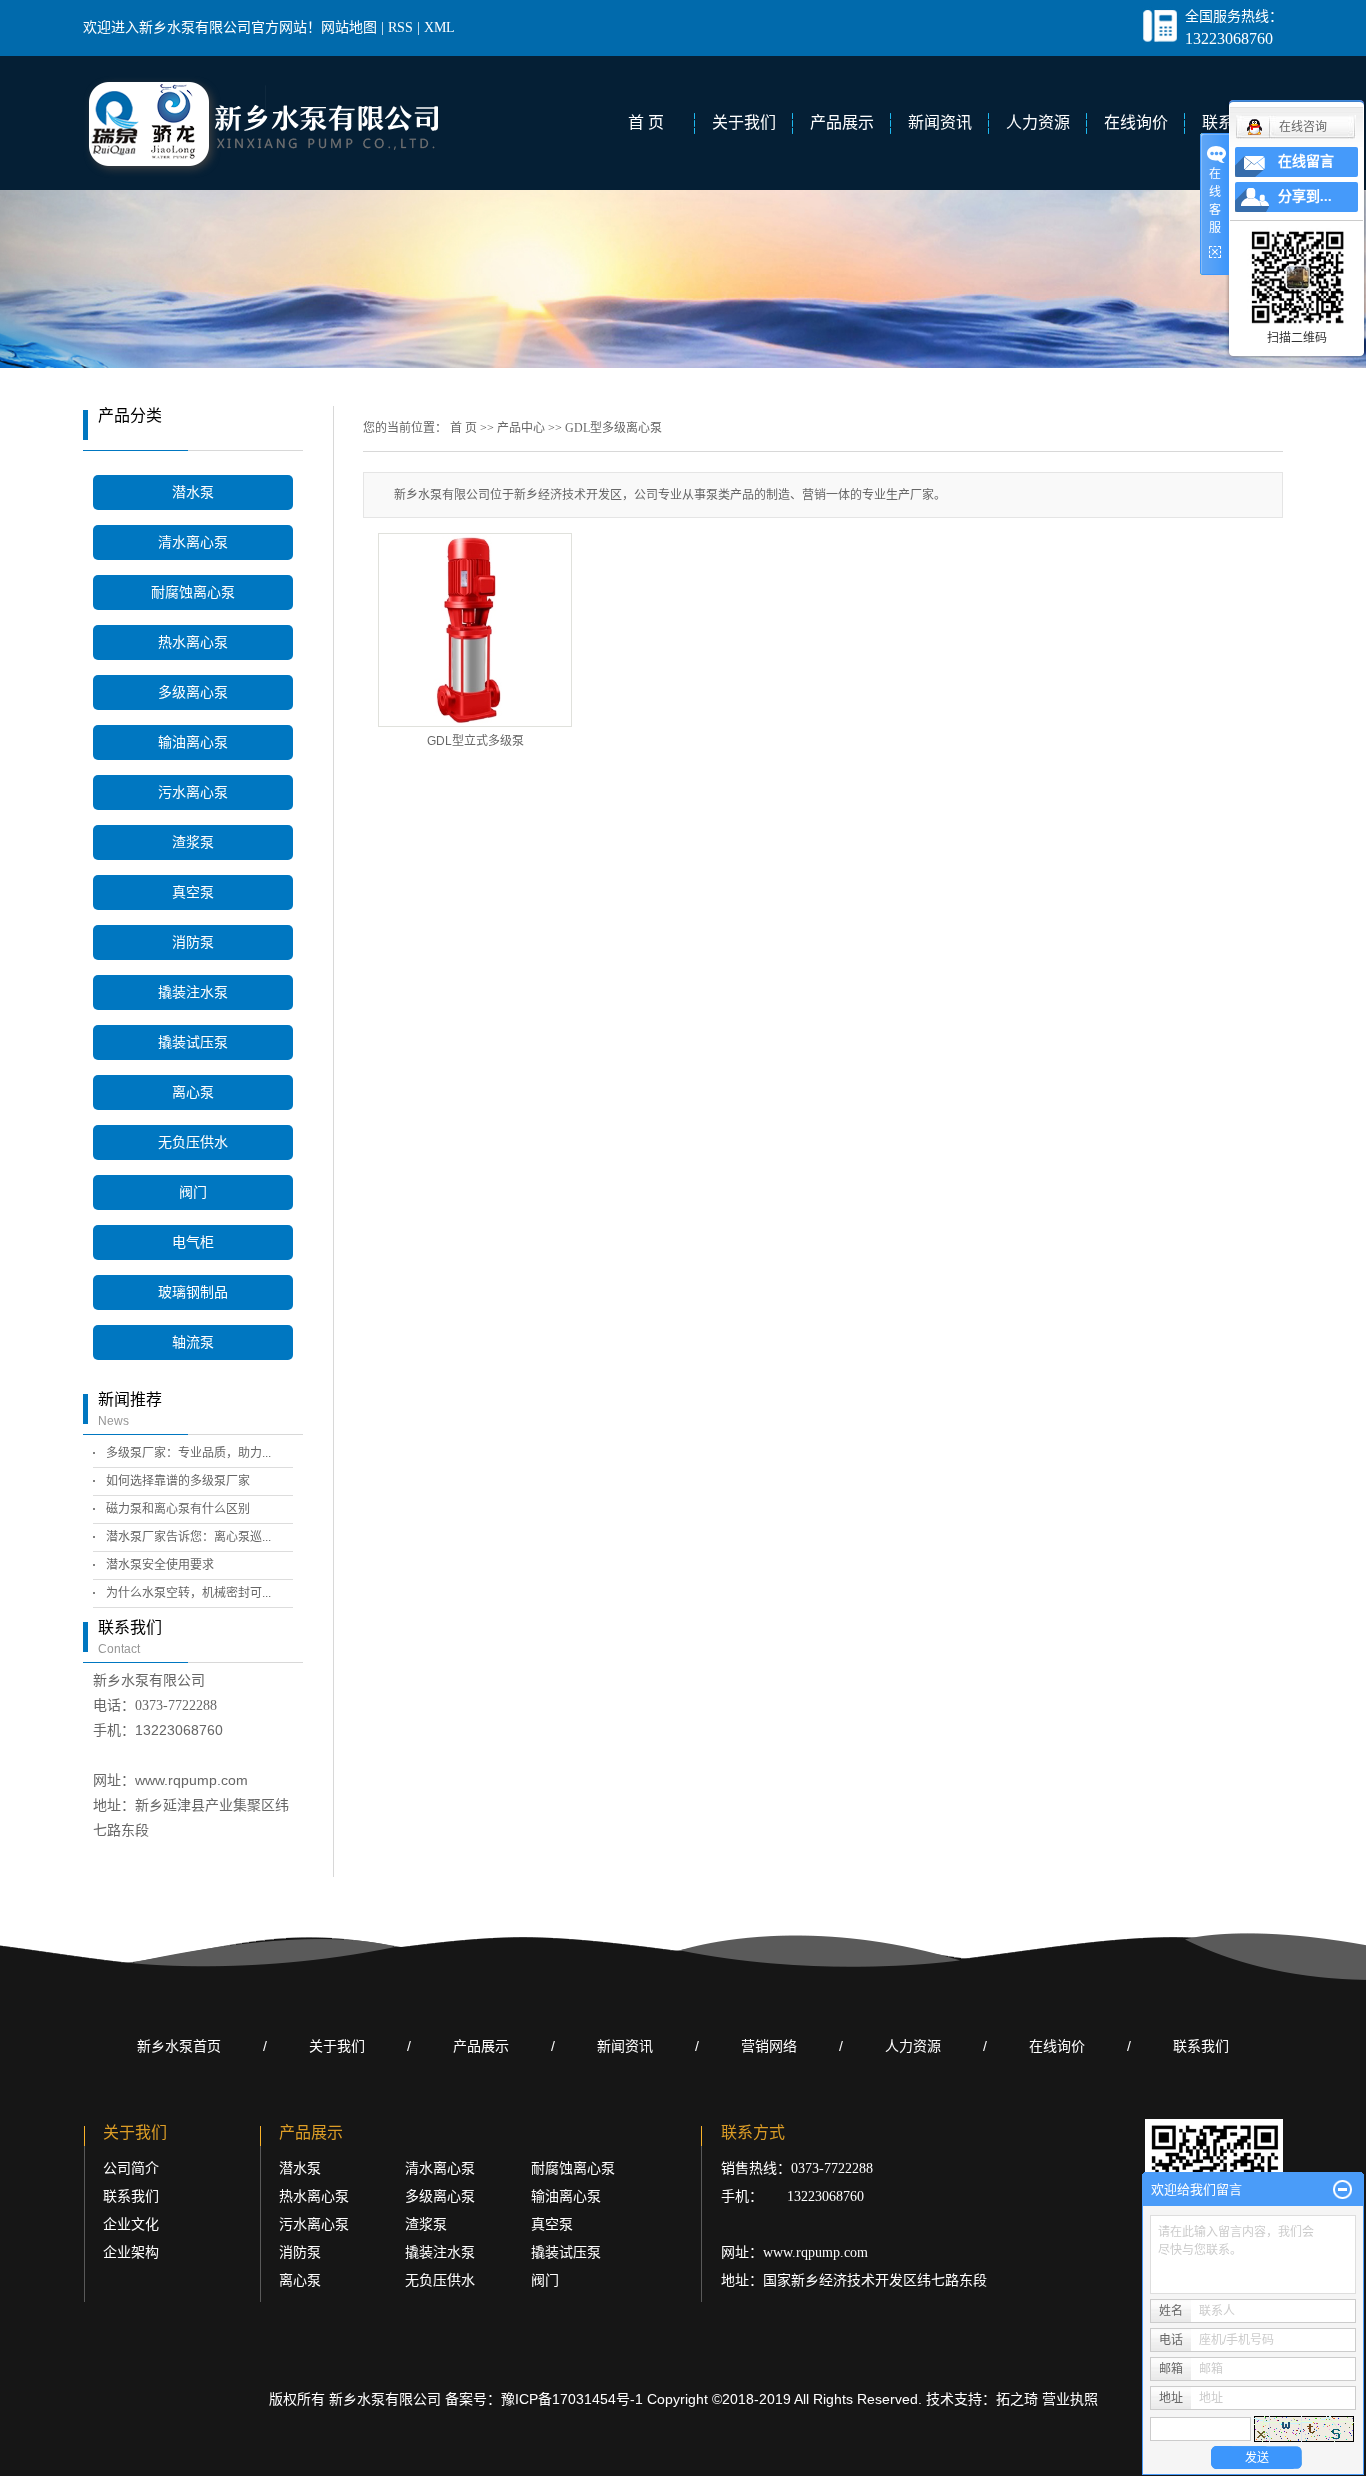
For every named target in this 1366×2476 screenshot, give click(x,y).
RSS (400, 27)
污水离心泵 (193, 792)
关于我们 (744, 122)
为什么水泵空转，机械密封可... (188, 1593)
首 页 (646, 122)
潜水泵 (193, 492)
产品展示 (842, 122)
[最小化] (1342, 2190)
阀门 (193, 1192)
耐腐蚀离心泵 (193, 592)
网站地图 (349, 27)
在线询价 (1136, 122)
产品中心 (521, 428)
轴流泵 (193, 1342)
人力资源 (1038, 122)
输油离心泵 (193, 742)
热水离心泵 (193, 642)
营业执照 (1070, 2399)
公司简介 (131, 2168)
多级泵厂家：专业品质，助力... (188, 1453)
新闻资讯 (940, 122)
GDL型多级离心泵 (613, 428)
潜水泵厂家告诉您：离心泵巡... (188, 1537)
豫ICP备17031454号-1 (572, 2399)
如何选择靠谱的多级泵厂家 (178, 1481)
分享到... (1305, 196)
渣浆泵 (193, 842)
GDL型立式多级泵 (475, 741)
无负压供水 (193, 1142)
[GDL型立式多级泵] (475, 630)
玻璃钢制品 (193, 1292)
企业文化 (131, 2224)
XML (439, 27)
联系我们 (1201, 2046)
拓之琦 (1017, 2399)
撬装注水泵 (193, 992)
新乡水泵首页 (179, 2046)
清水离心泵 (193, 542)
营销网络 (769, 2046)
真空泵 (193, 892)
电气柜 (193, 1242)
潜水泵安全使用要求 (160, 1565)
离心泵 (193, 1092)
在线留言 (1306, 161)
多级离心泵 (193, 692)
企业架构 (131, 2252)
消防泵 (193, 942)
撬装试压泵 (193, 1042)
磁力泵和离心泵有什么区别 (178, 1509)
